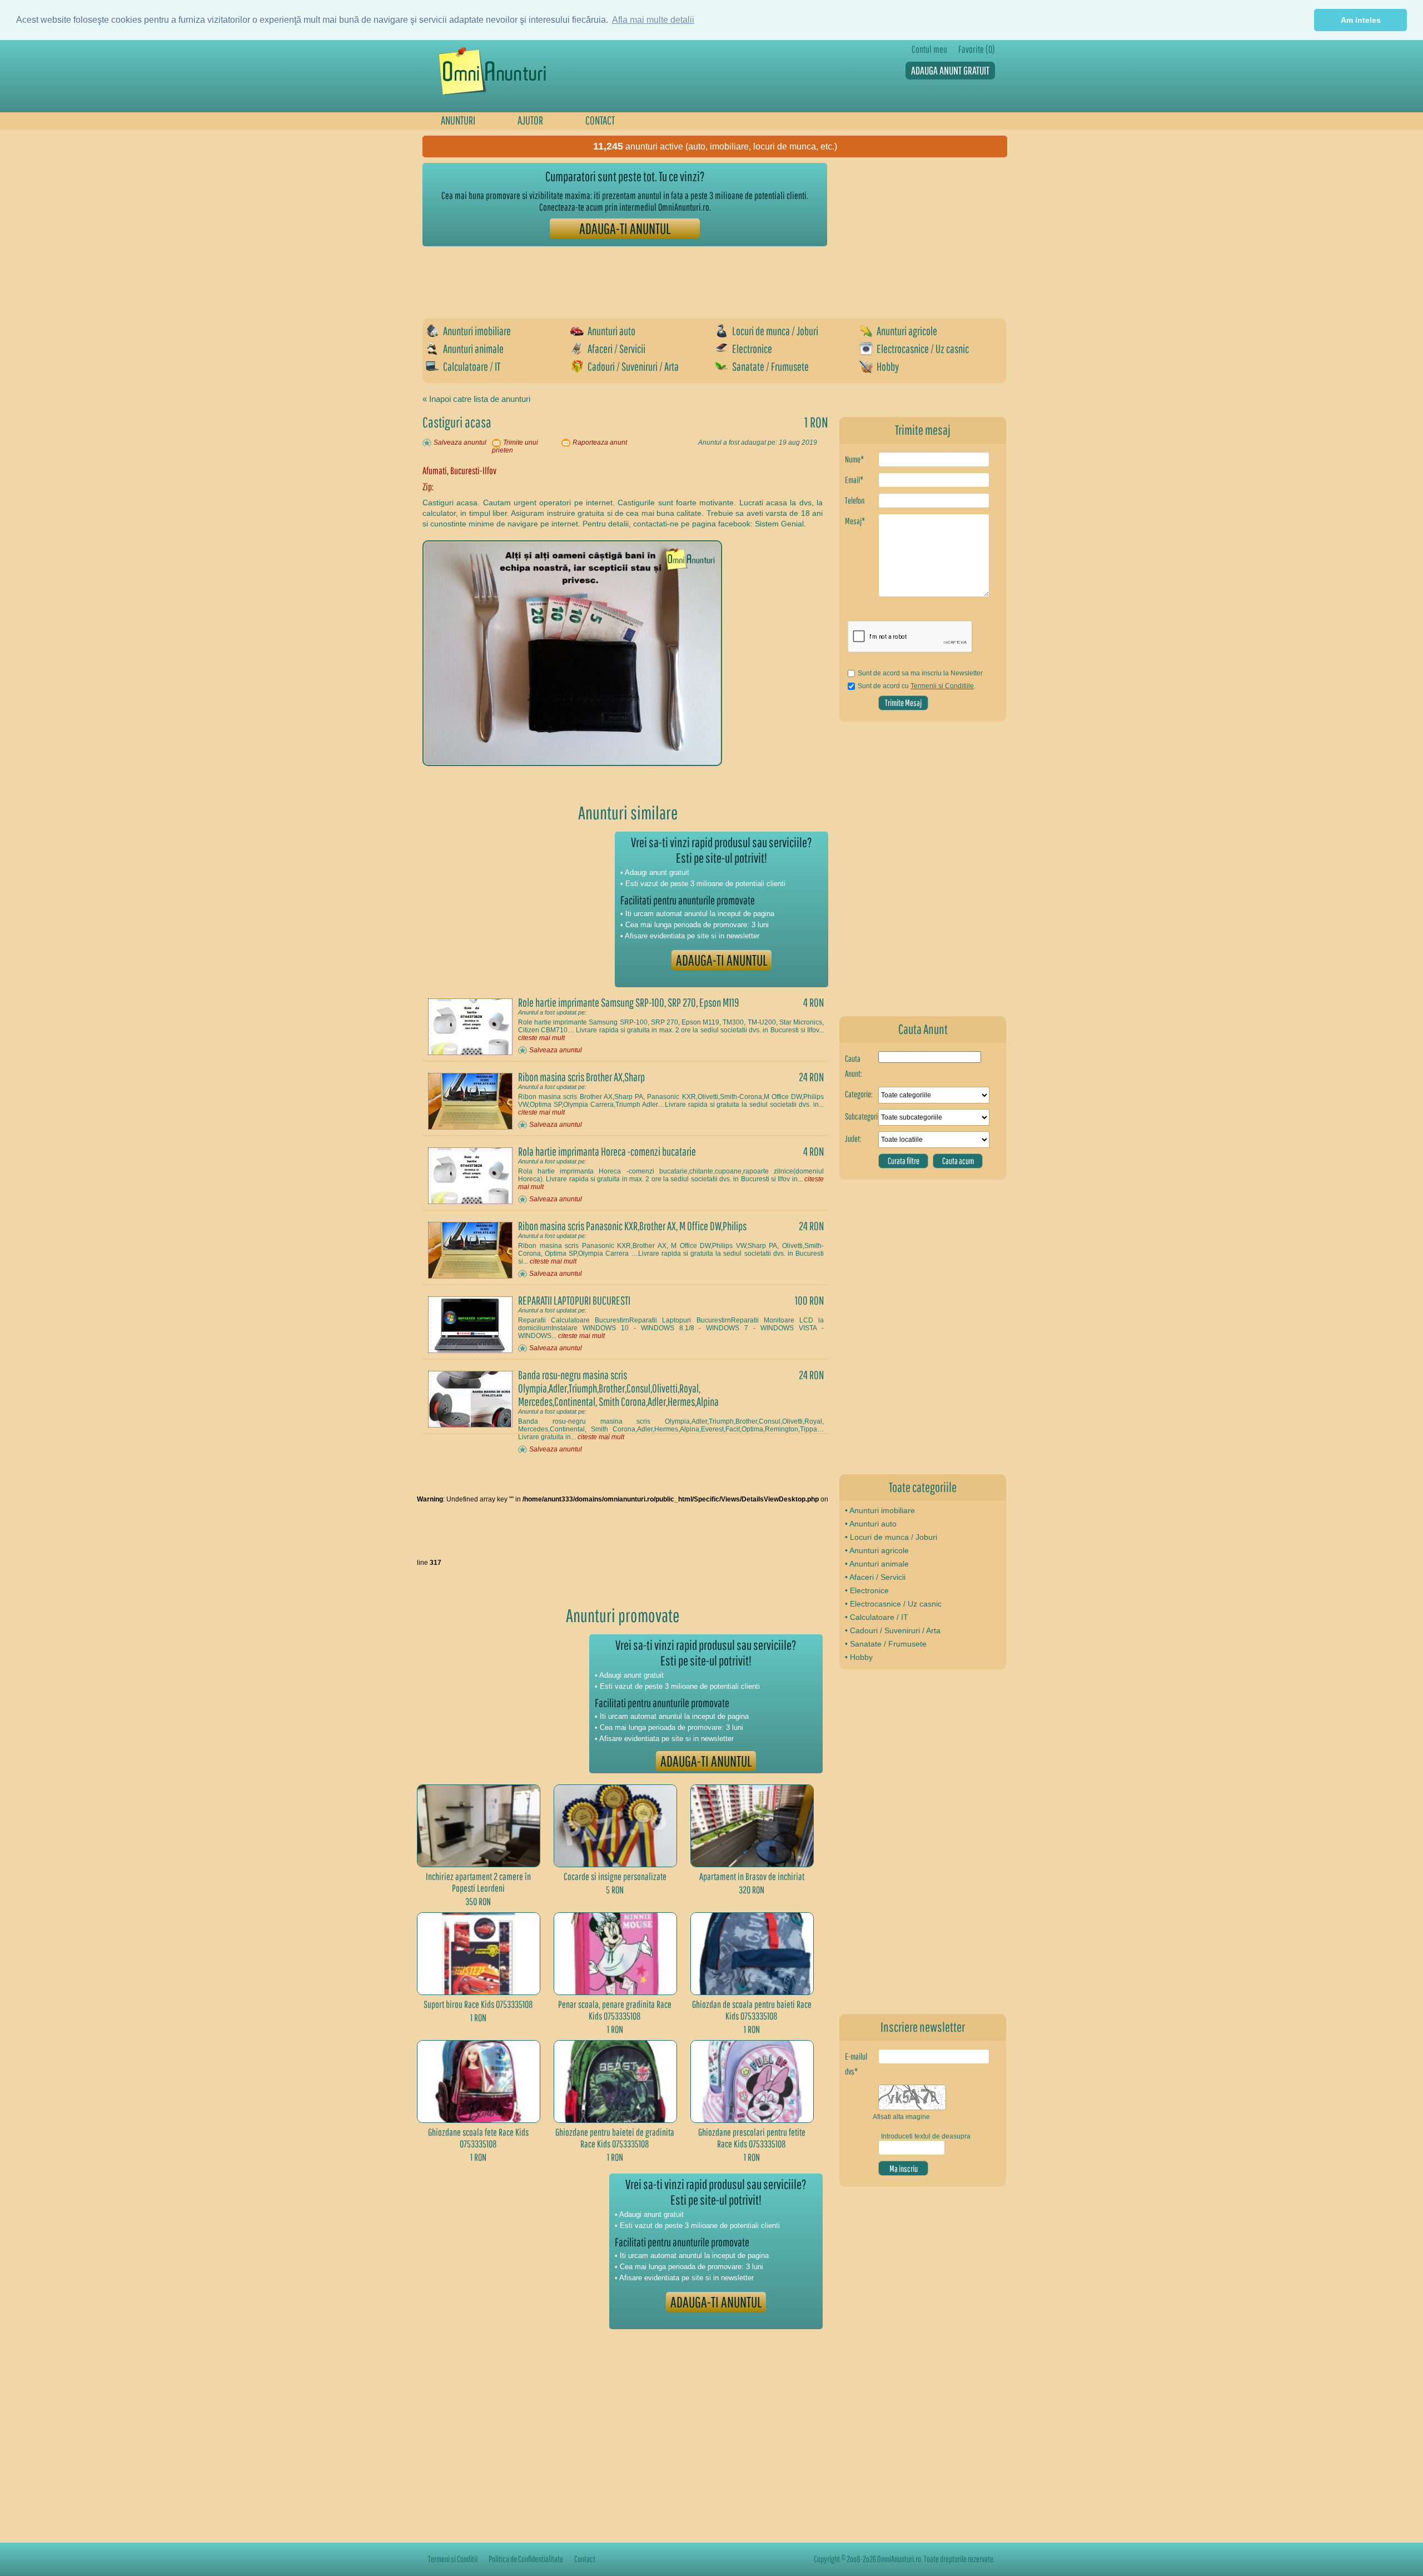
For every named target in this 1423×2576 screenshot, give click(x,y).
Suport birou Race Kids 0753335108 (478, 2004)
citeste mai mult (541, 1038)
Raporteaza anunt (600, 442)
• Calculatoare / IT (877, 1617)
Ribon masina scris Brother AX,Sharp (581, 1077)
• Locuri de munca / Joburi (891, 1537)
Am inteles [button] (1361, 20)
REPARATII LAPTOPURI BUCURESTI (574, 1300)
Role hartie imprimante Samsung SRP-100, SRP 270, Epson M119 (628, 1002)
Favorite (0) (977, 49)
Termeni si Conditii (453, 2559)
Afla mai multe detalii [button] (653, 20)
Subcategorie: (862, 1116)
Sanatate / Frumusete (770, 366)
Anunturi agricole (907, 331)
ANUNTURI (458, 120)
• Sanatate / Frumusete (886, 1644)
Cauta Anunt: (854, 1066)
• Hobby (859, 1657)
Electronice (752, 349)
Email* (854, 480)
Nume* (854, 459)
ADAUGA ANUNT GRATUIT (950, 70)
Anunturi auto (611, 331)
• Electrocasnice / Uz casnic (893, 1604)
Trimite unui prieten (515, 446)
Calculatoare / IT (472, 366)
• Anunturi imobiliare (880, 1510)
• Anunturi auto (871, 1524)
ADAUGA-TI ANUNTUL (625, 228)
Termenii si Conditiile (942, 686)
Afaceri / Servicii (616, 349)
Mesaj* (855, 521)
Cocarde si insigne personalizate (615, 1876)
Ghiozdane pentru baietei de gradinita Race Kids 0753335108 (615, 2138)
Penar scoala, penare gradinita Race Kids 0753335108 (615, 2010)
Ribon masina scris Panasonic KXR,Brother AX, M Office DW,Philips (632, 1226)
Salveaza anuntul (460, 442)
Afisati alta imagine (901, 2117)
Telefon (855, 500)
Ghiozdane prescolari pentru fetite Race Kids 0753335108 (752, 2138)
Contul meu (929, 49)
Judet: (853, 1138)
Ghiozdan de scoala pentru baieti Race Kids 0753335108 (752, 2010)
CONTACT (600, 120)
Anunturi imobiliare (477, 331)
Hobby (888, 366)
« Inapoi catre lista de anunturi (476, 399)
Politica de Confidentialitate (526, 2559)
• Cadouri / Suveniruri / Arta (893, 1630)
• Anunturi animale (877, 1564)
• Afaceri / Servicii (875, 1577)
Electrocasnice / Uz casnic (923, 349)
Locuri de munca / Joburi (775, 331)
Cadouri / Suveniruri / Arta (633, 366)
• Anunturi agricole (877, 1550)
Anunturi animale (473, 349)
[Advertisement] (625, 277)
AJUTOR (530, 120)
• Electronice (867, 1590)
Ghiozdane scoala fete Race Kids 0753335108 (478, 2138)
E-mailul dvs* (856, 2064)
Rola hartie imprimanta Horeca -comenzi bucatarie (607, 1151)
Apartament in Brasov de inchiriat (752, 1876)
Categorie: (859, 1094)
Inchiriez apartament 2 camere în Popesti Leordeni (478, 1882)
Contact (585, 2559)
